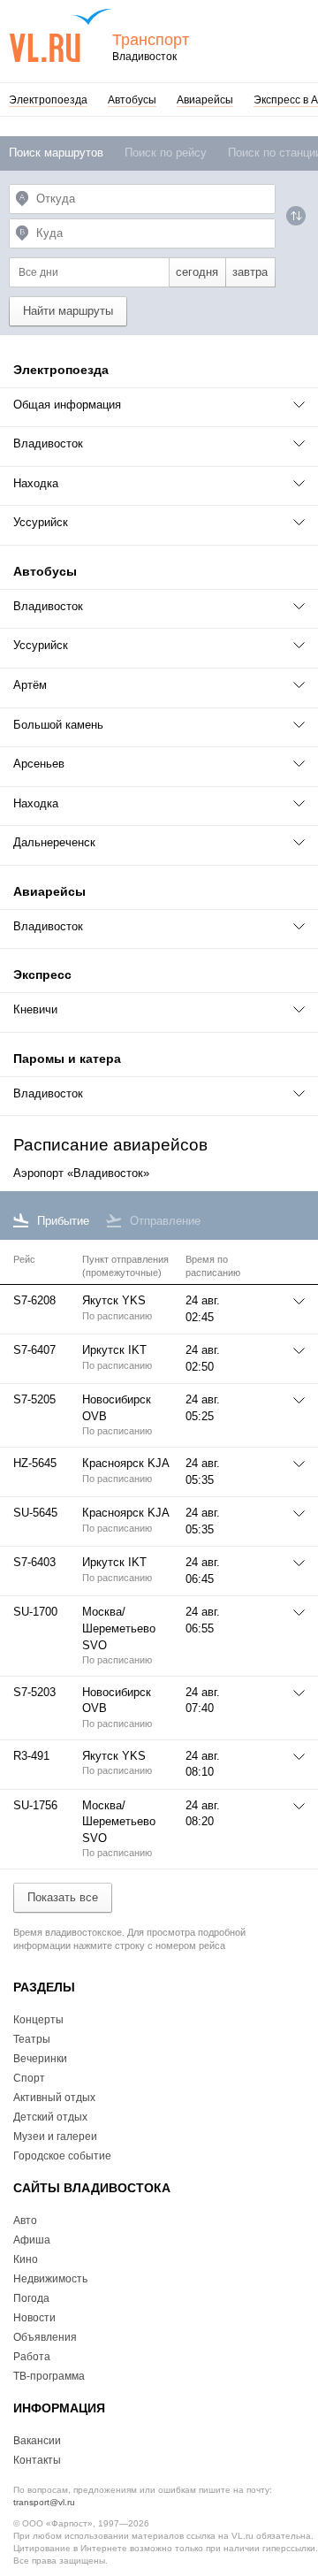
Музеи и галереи (55, 2136)
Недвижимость (50, 2279)
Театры (32, 2039)
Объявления (45, 2337)
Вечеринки (40, 2059)
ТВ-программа (49, 2376)
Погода (31, 2298)
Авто (25, 2221)
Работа (32, 2357)
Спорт (29, 2078)
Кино (26, 2259)
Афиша (32, 2240)
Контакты (37, 2460)
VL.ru (61, 35)
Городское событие (62, 2156)
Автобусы (132, 100)
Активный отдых (54, 2098)
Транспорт (151, 40)
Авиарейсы (205, 100)
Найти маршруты (68, 311)
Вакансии (37, 2441)
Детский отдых (50, 2117)
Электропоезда (48, 100)
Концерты (38, 2020)
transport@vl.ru (44, 2502)
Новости (34, 2318)
